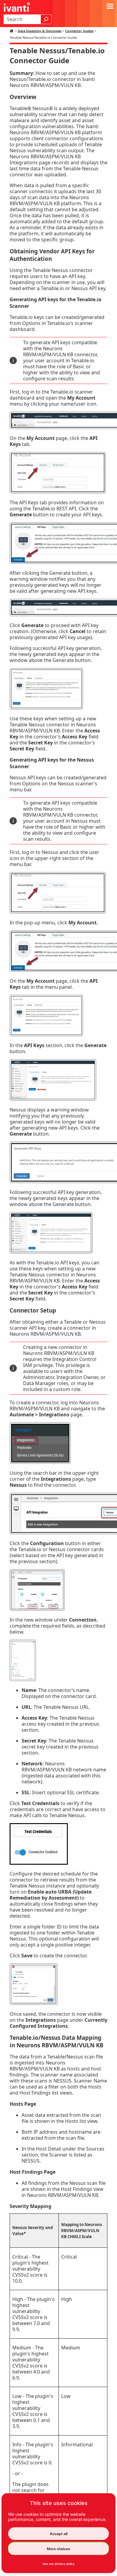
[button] (46, 19)
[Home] (12, 31)
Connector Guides (79, 31)
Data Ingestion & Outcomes (40, 31)
